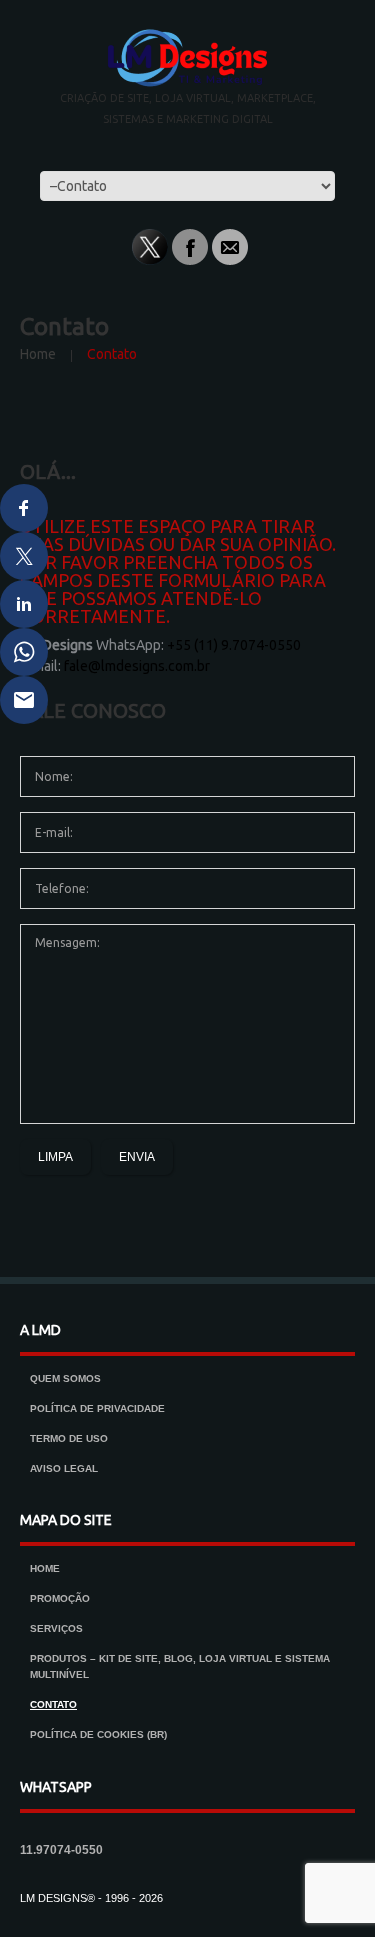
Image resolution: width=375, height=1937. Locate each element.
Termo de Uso (69, 1438)
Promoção (60, 1598)
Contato (53, 1704)
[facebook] (190, 246)
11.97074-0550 (61, 1850)
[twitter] (150, 246)
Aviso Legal (64, 1468)
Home (38, 354)
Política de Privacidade (97, 1408)
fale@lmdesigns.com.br (137, 666)
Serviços (56, 1628)
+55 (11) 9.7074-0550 (234, 645)
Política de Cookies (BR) (98, 1734)
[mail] (230, 246)
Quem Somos (65, 1378)
